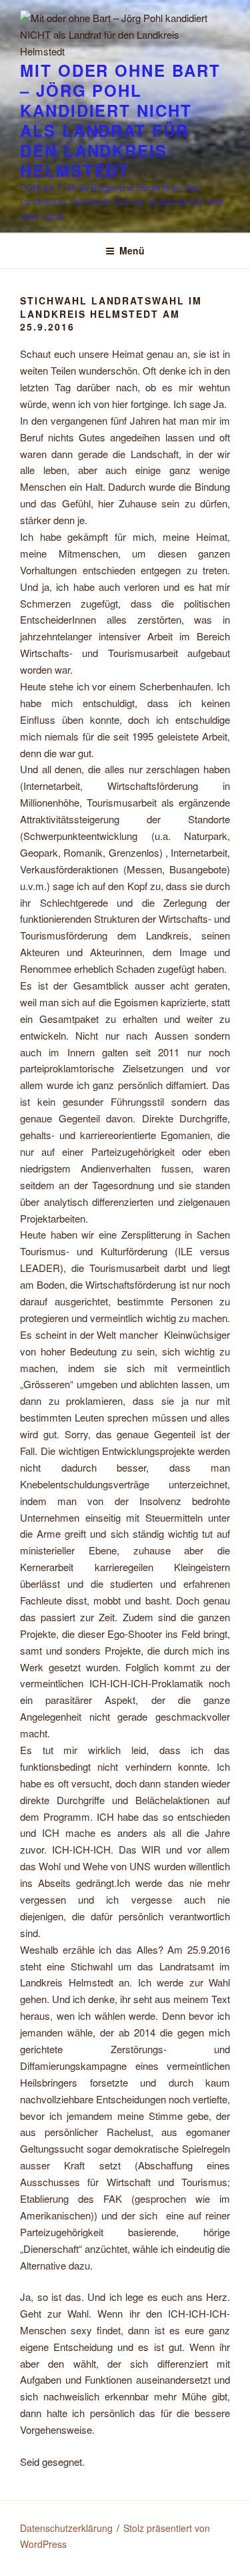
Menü (132, 250)
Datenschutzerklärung (66, 2528)
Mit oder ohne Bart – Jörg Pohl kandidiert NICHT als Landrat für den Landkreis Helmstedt (120, 120)
